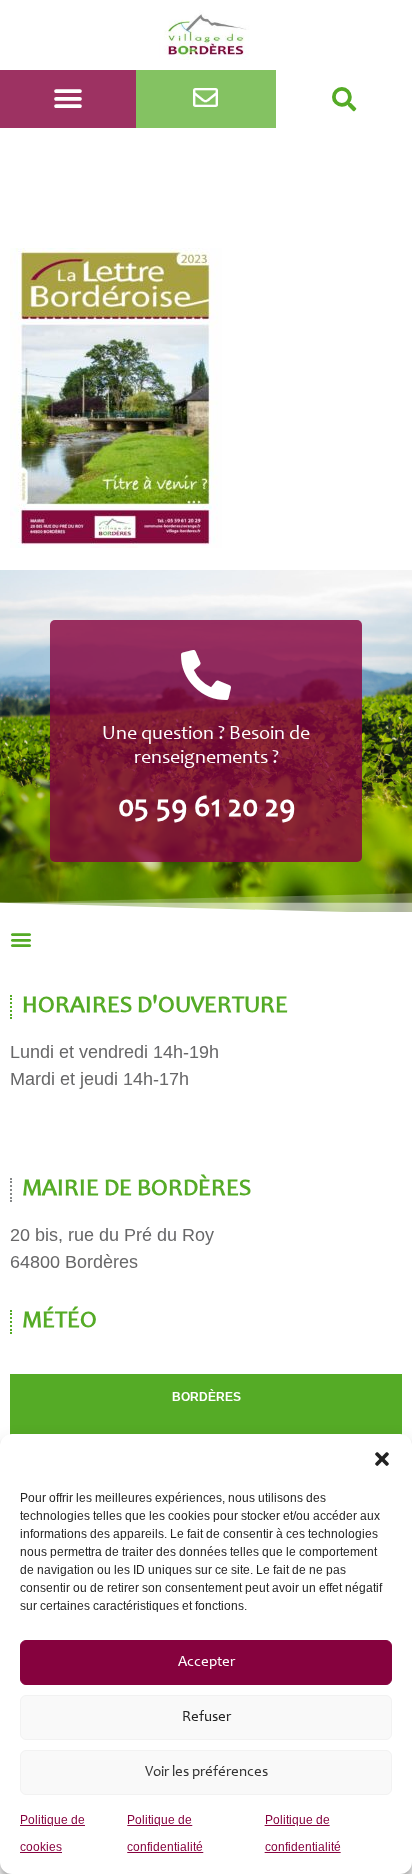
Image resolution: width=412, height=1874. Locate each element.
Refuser (206, 1717)
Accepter (206, 1662)
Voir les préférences (206, 1772)
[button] (382, 1459)
